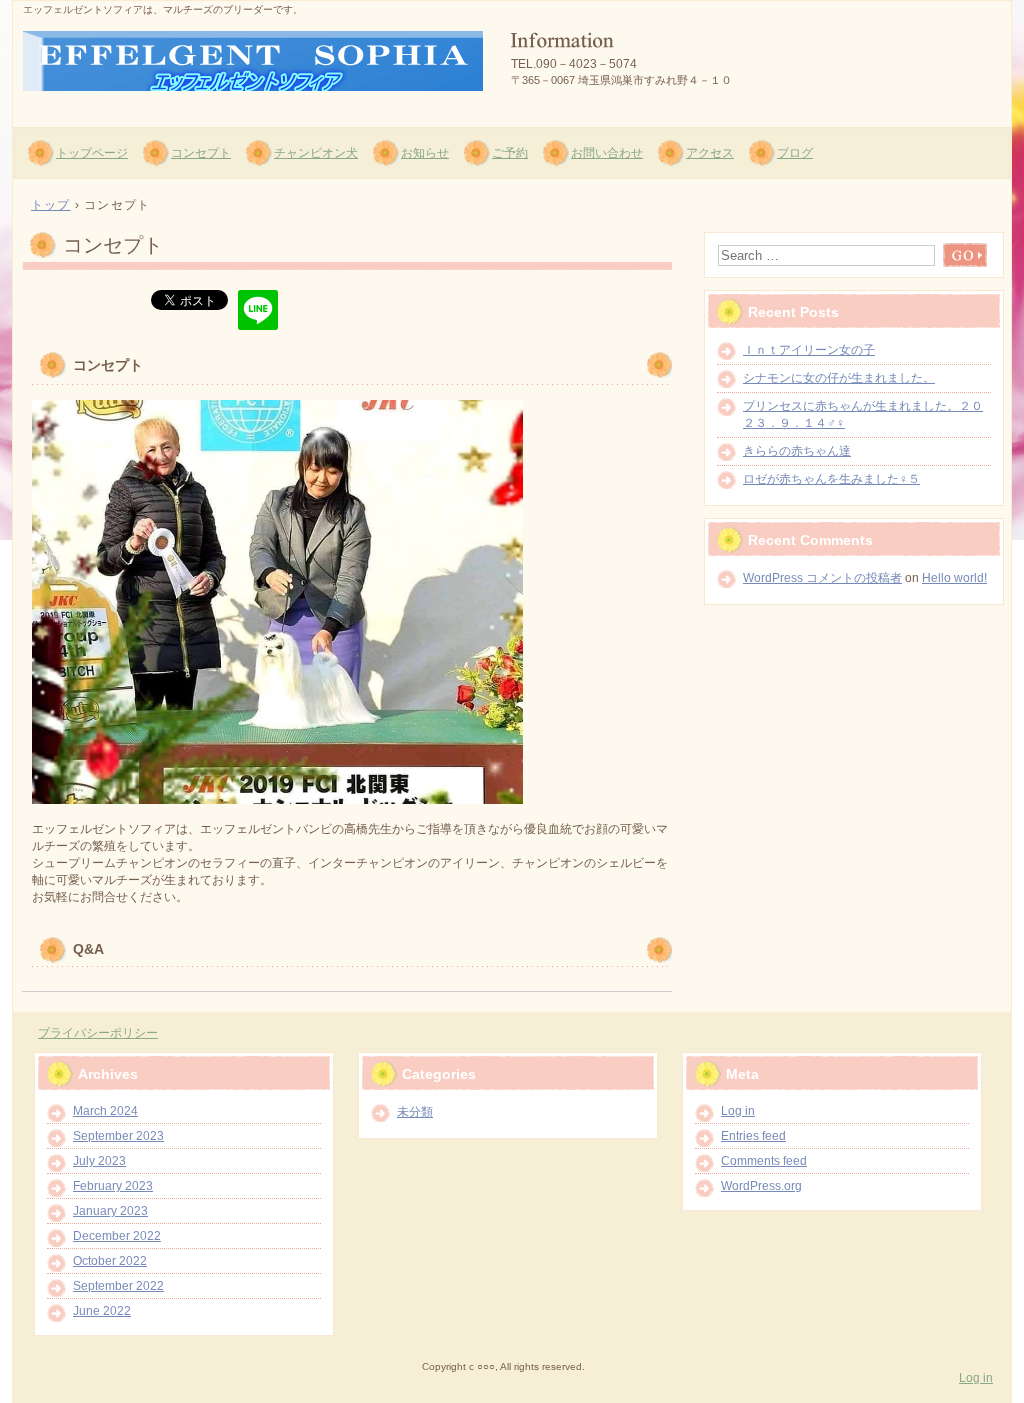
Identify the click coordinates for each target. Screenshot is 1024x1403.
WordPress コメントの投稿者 (822, 578)
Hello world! (954, 578)
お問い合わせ (607, 153)
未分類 (415, 1112)
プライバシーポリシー (98, 1033)
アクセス (710, 153)
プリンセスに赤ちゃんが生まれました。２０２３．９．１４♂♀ (863, 414)
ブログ (795, 153)
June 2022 (102, 1311)
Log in (738, 1111)
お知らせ (425, 153)
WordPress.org (761, 1186)
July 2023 (99, 1161)
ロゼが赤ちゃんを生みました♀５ (831, 479)
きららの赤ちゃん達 (797, 451)
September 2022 (118, 1286)
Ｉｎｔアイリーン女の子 (809, 350)
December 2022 (117, 1236)
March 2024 (105, 1111)
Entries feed (753, 1136)
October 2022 (110, 1261)
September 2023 (118, 1136)
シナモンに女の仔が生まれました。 (839, 378)
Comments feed (764, 1161)
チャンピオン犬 (316, 153)
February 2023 (113, 1186)
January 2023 (110, 1211)
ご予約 (510, 153)
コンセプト (201, 153)
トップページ (92, 153)
